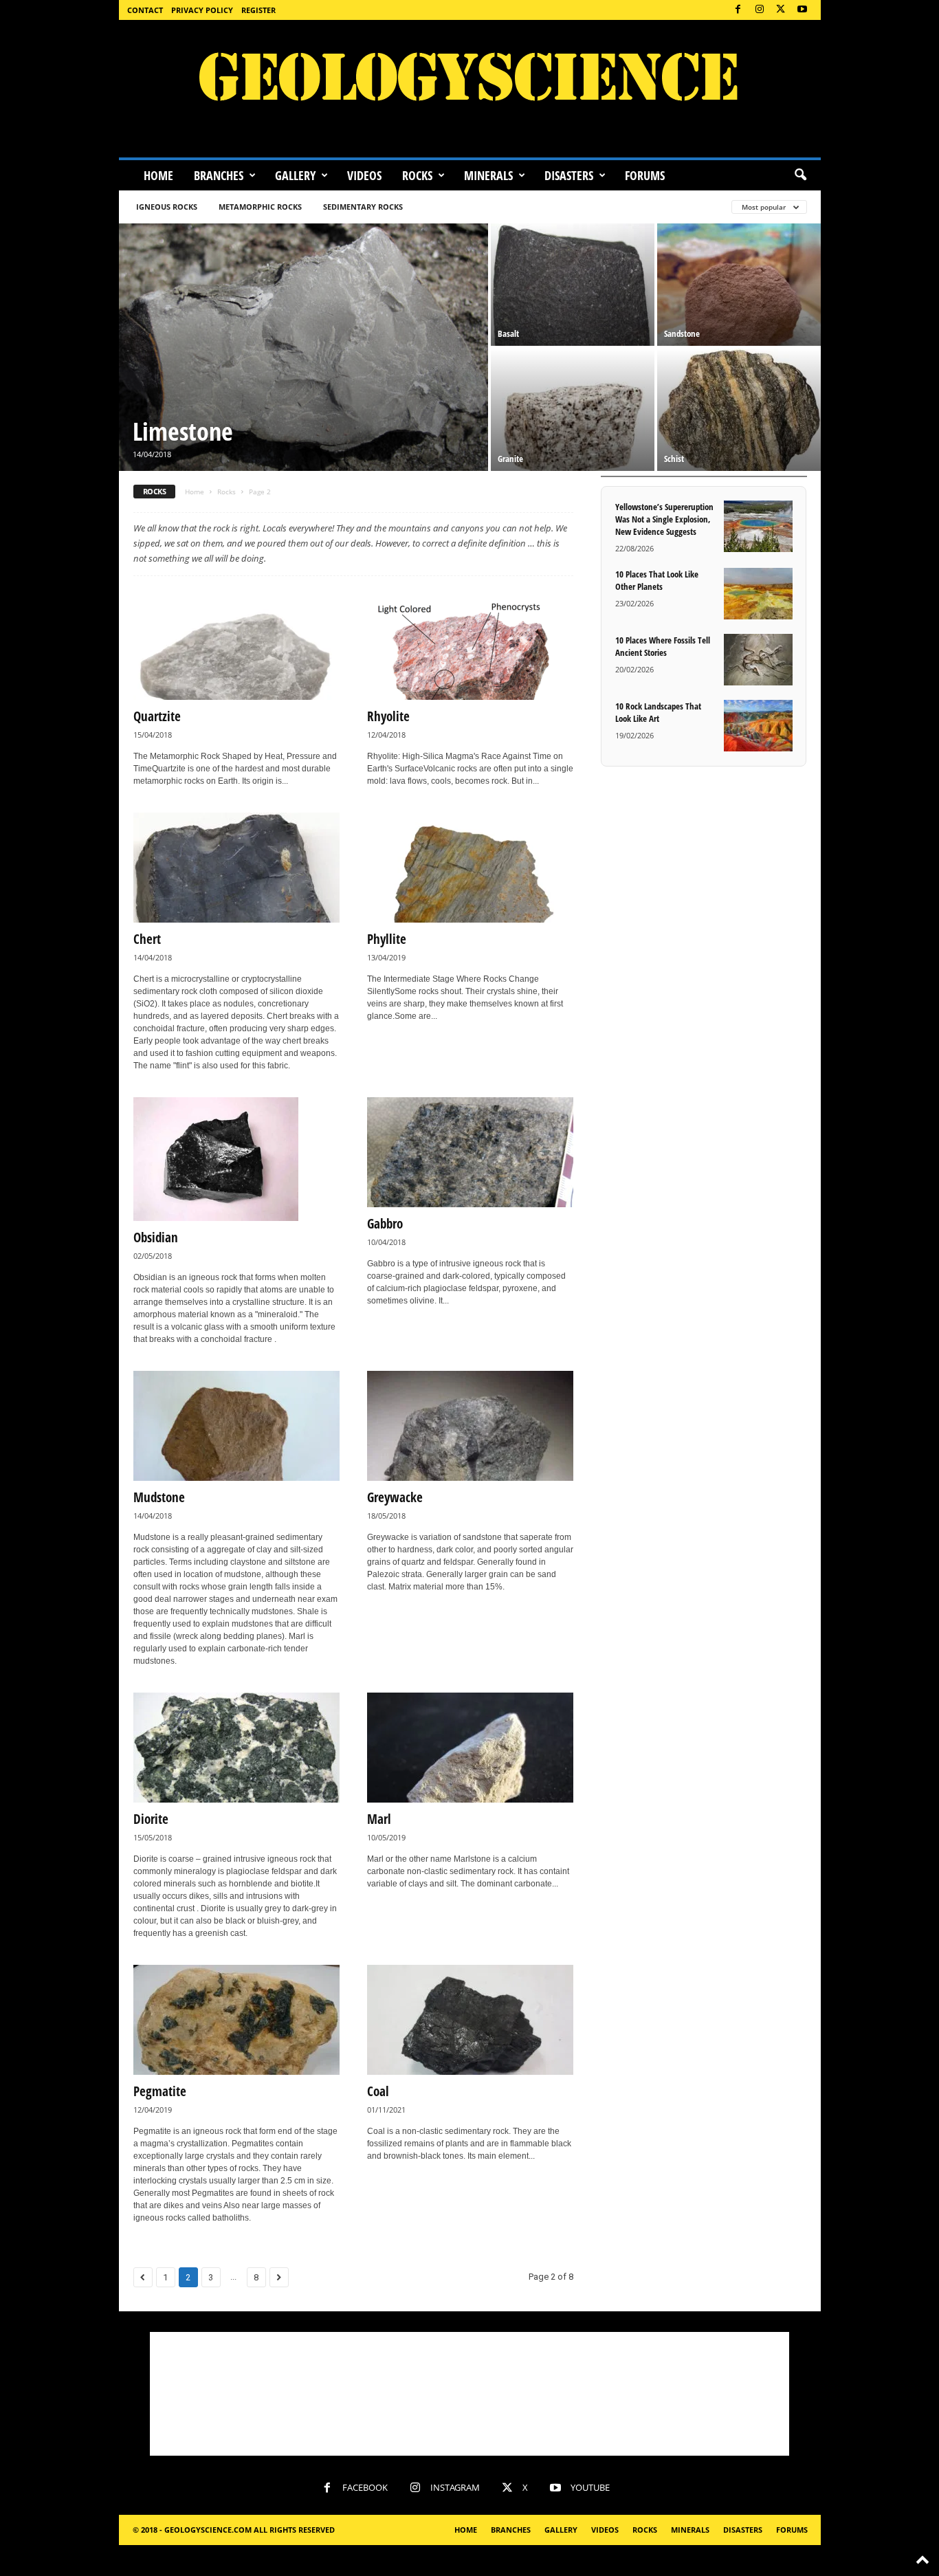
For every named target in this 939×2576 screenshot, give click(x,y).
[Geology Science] (470, 89)
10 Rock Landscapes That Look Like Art (658, 712)
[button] (800, 175)
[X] (781, 10)
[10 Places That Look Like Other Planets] (758, 594)
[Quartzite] (236, 645)
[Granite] (573, 410)
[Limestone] (303, 347)
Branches (219, 175)
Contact (145, 10)
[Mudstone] (236, 1426)
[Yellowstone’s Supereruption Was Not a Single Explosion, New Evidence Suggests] (758, 526)
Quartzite (157, 716)
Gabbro (385, 1224)
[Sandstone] (739, 285)
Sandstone (682, 333)
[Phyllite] (470, 868)
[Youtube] (802, 10)
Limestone (183, 431)
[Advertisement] (469, 2394)
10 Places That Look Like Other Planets (657, 580)
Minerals (488, 175)
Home (158, 175)
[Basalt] (573, 285)
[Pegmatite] (236, 2020)
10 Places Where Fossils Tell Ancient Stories (663, 646)
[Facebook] (738, 10)
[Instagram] (760, 10)
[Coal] (470, 2020)
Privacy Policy (202, 10)
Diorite (151, 1819)
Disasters (569, 175)
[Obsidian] (236, 1159)
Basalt (508, 333)
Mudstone (159, 1497)
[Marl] (470, 1748)
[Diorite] (236, 1748)
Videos (364, 175)
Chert (147, 939)
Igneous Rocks (167, 207)
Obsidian (156, 1237)
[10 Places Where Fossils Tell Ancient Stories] (758, 660)
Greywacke (395, 1497)
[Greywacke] (470, 1426)
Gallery (295, 175)
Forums (645, 175)
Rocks (417, 175)
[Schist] (739, 410)
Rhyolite (388, 716)
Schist (674, 459)
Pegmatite (160, 2091)
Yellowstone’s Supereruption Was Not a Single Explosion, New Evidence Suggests (664, 519)
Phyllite (387, 939)
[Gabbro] (470, 1152)
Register (258, 10)
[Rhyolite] (470, 645)
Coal (378, 2091)
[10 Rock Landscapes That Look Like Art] (758, 726)
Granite (510, 459)
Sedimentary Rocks (363, 207)
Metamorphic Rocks (260, 207)
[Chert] (236, 868)
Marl (379, 1819)
